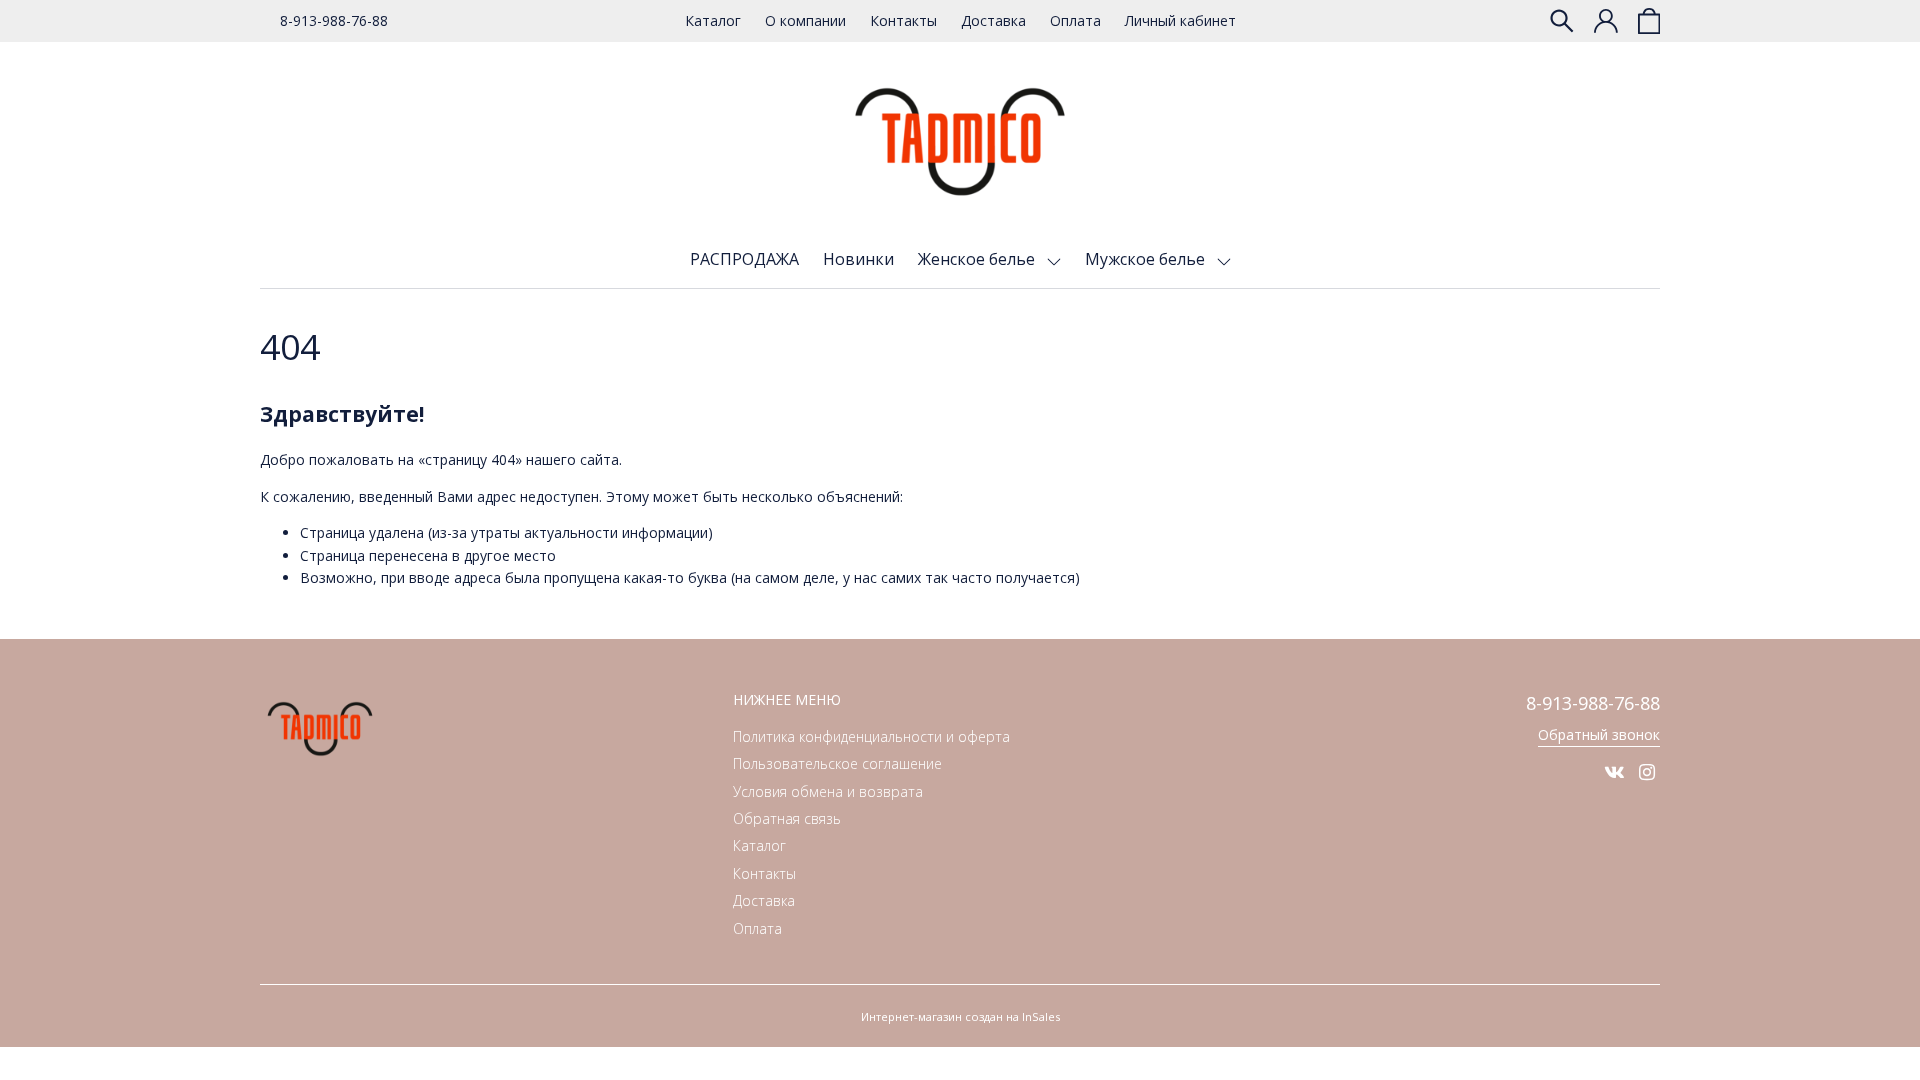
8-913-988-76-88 (334, 20)
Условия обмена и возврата (828, 791)
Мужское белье (1147, 259)
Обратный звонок (1599, 734)
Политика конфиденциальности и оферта (871, 736)
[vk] (1614, 772)
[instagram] (1647, 772)
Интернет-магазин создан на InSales (960, 1016)
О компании (805, 20)
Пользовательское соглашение (837, 763)
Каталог (713, 20)
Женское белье (978, 259)
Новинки (858, 259)
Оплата (1075, 20)
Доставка (993, 20)
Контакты (903, 20)
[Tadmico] (960, 142)
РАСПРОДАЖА (744, 259)
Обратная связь (787, 818)
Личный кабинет (1180, 20)
